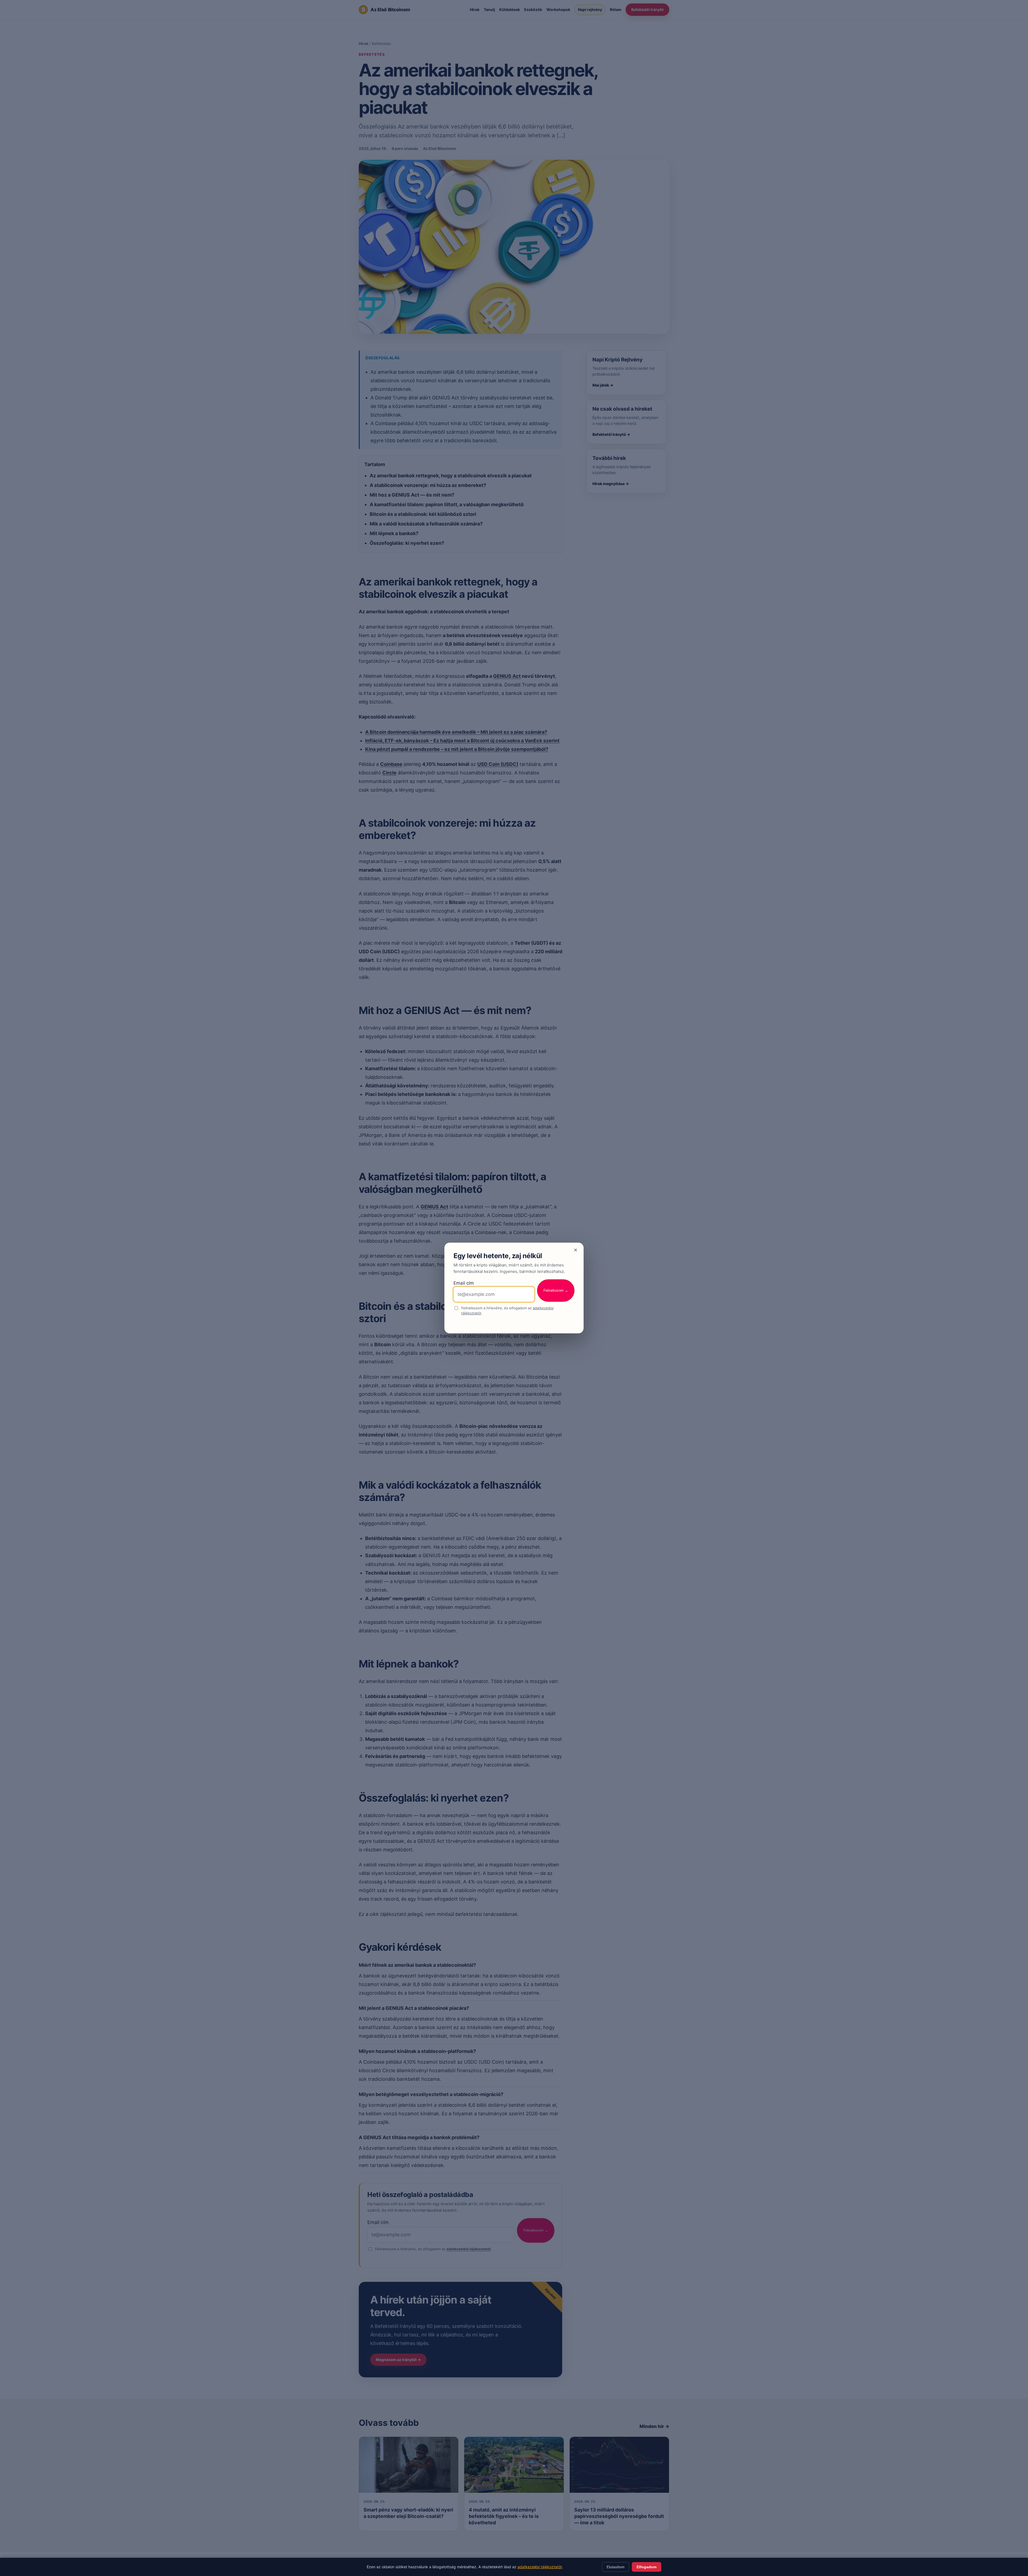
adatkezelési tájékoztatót (540, 2567)
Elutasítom (616, 2567)
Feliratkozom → (556, 1290)
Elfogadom (647, 2567)
